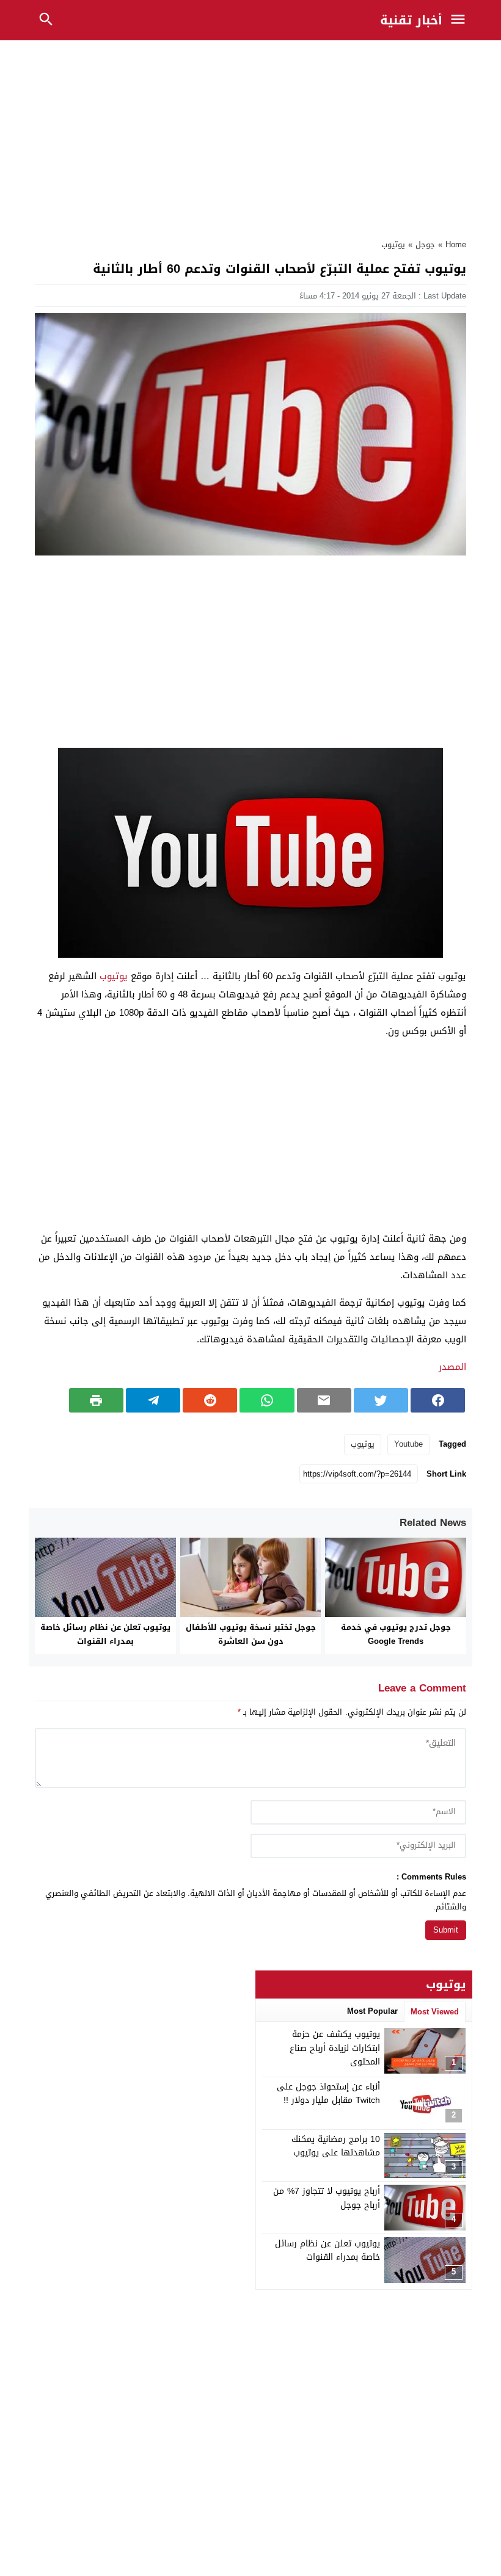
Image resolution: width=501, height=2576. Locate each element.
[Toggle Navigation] (461, 20)
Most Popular (372, 2011)
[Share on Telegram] (153, 1400)
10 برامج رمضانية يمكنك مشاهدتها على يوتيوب (336, 2146)
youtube (408, 1444)
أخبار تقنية (411, 20)
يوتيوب (393, 244)
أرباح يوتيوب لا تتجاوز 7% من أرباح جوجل (327, 2198)
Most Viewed (435, 2012)
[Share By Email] (324, 1400)
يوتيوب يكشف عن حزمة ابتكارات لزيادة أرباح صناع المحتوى (335, 2048)
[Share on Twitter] (381, 1400)
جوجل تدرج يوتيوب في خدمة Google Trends (396, 1634)
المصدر (452, 1367)
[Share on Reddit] (210, 1400)
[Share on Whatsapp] (267, 1400)
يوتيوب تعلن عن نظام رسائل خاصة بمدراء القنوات (105, 1634)
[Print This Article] (96, 1400)
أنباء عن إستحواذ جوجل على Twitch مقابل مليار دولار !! (328, 2093)
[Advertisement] (250, 136)
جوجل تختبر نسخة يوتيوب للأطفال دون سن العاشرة (251, 1634)
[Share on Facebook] (438, 1400)
